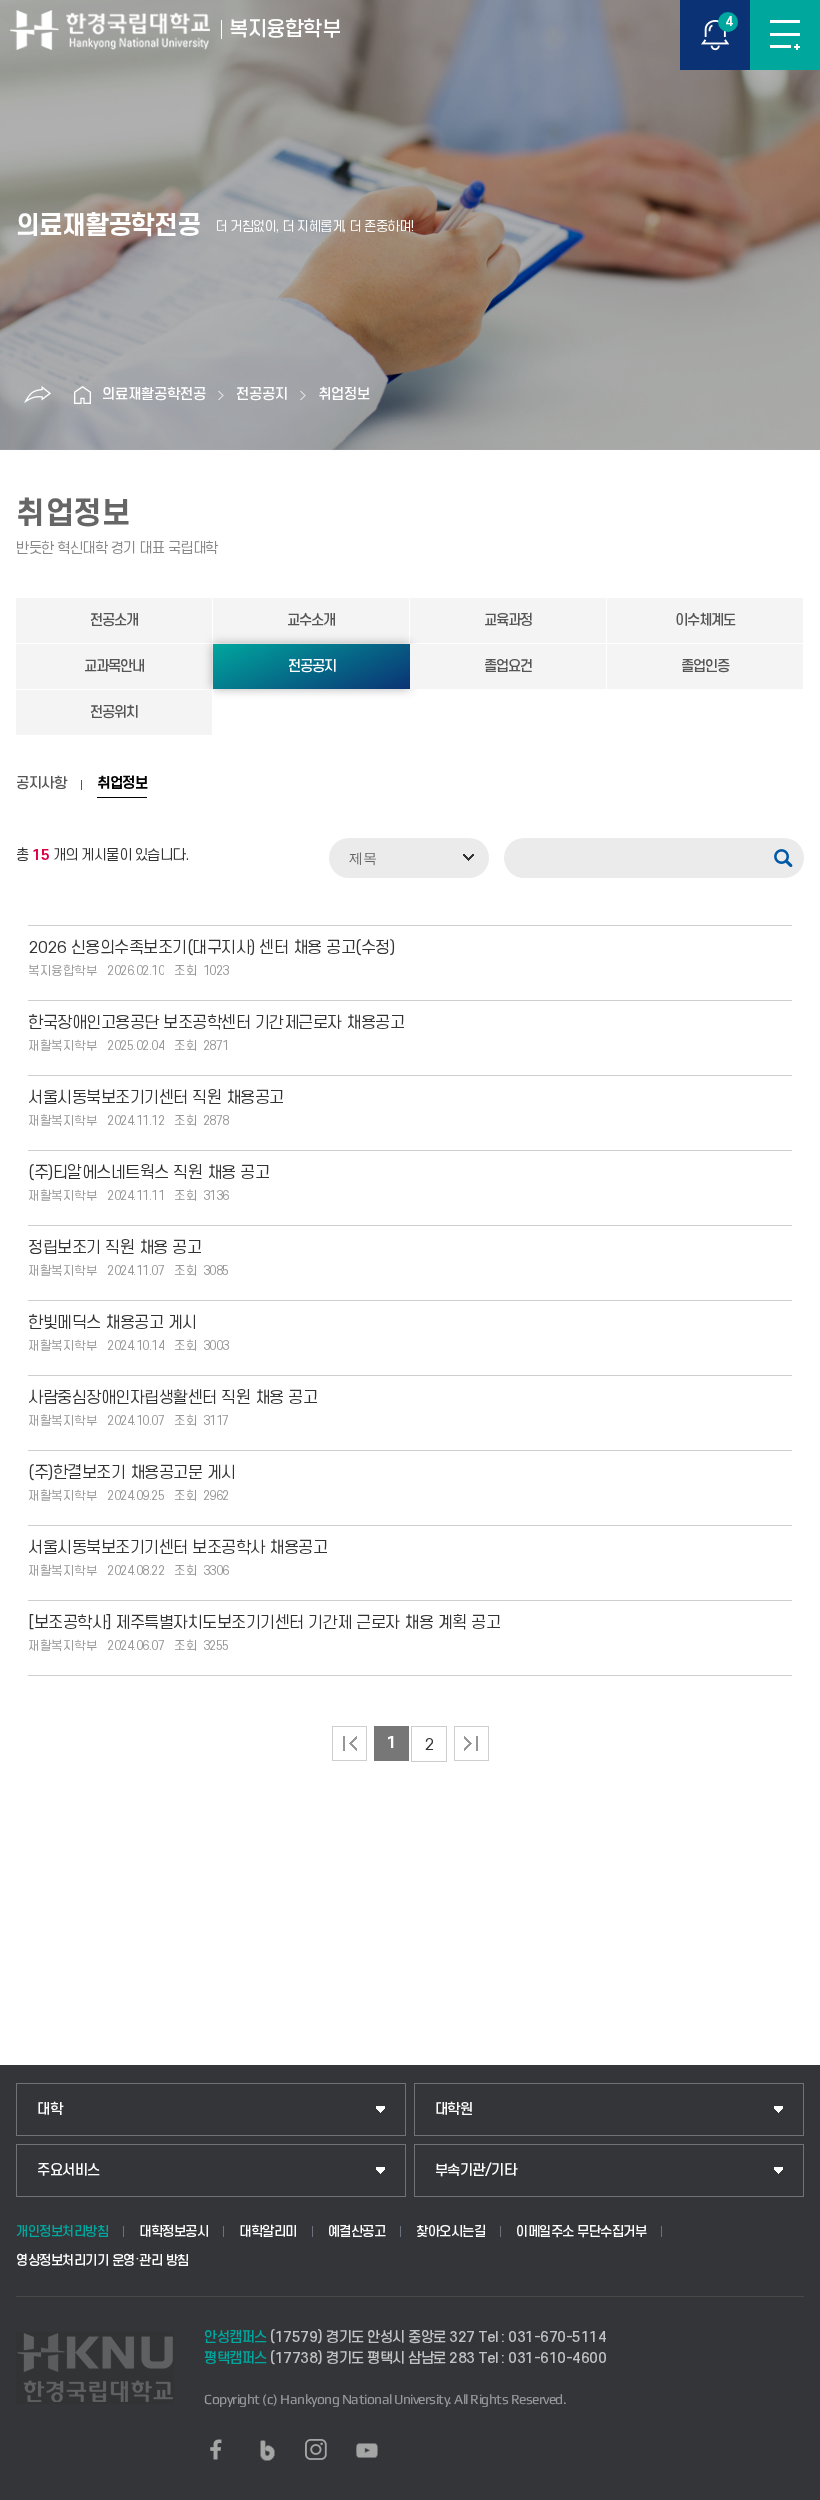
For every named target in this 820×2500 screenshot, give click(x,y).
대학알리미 (268, 2231)
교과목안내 (114, 666)
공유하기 (37, 395)
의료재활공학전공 (154, 394)
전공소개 (114, 620)
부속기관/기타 (476, 2170)
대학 (49, 2109)
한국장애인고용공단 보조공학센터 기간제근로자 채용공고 (216, 1023)
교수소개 (311, 620)
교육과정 (508, 620)
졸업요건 (508, 666)
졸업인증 (705, 666)
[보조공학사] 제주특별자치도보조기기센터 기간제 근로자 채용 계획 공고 (264, 1623)
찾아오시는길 (450, 2231)
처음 (349, 1743)
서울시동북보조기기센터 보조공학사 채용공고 (177, 1548)
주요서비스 (68, 2170)
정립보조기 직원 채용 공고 (114, 1248)
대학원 (454, 2109)
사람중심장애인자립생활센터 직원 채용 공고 (172, 1398)
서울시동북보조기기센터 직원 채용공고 (156, 1098)
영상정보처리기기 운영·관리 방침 (102, 2260)
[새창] (216, 2450)
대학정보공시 (173, 2231)
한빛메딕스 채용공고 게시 (112, 1323)
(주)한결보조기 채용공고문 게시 (132, 1473)
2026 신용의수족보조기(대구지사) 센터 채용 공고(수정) (211, 948)
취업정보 (344, 394)
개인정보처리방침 (62, 2231)
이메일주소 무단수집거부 (581, 2231)
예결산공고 (357, 2231)
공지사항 (41, 784)
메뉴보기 (785, 35)
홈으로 (82, 395)
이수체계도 (705, 620)
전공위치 (114, 712)
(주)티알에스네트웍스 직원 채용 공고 (148, 1173)
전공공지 (262, 394)
